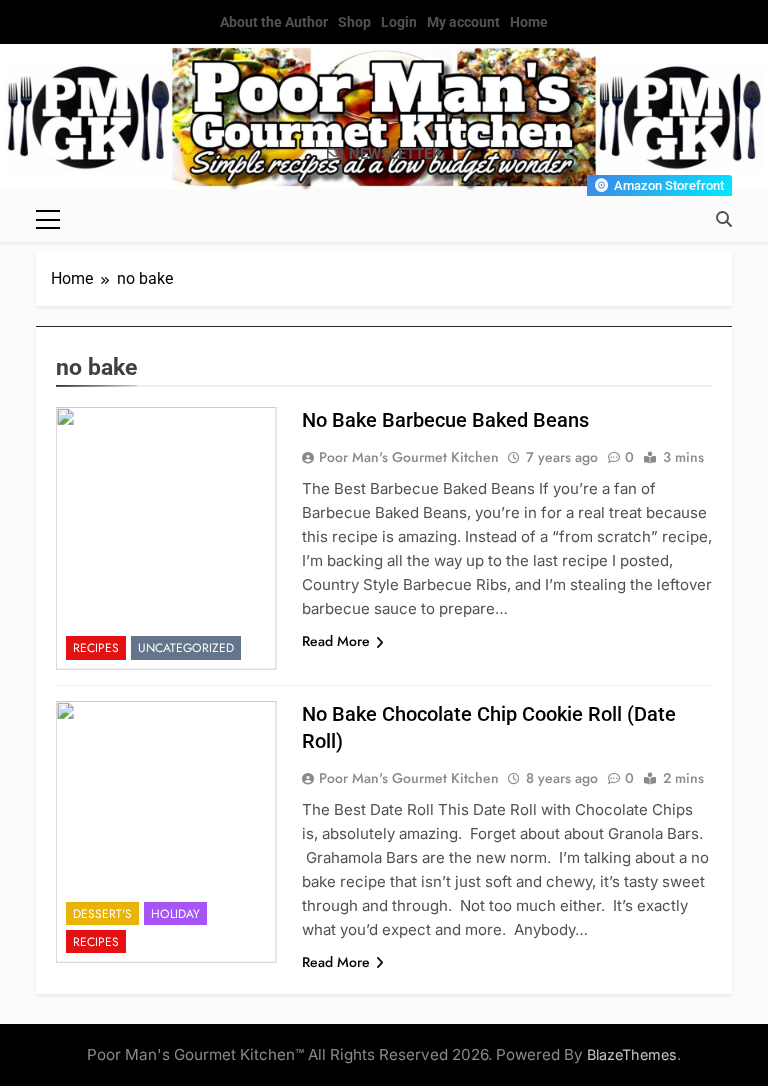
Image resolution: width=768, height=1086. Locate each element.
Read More (336, 641)
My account (463, 22)
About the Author (274, 22)
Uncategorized (186, 648)
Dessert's (102, 914)
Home (529, 22)
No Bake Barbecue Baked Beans (445, 420)
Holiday (175, 914)
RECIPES (96, 648)
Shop (354, 22)
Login (399, 22)
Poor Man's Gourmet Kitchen (409, 457)
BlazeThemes (632, 1054)
